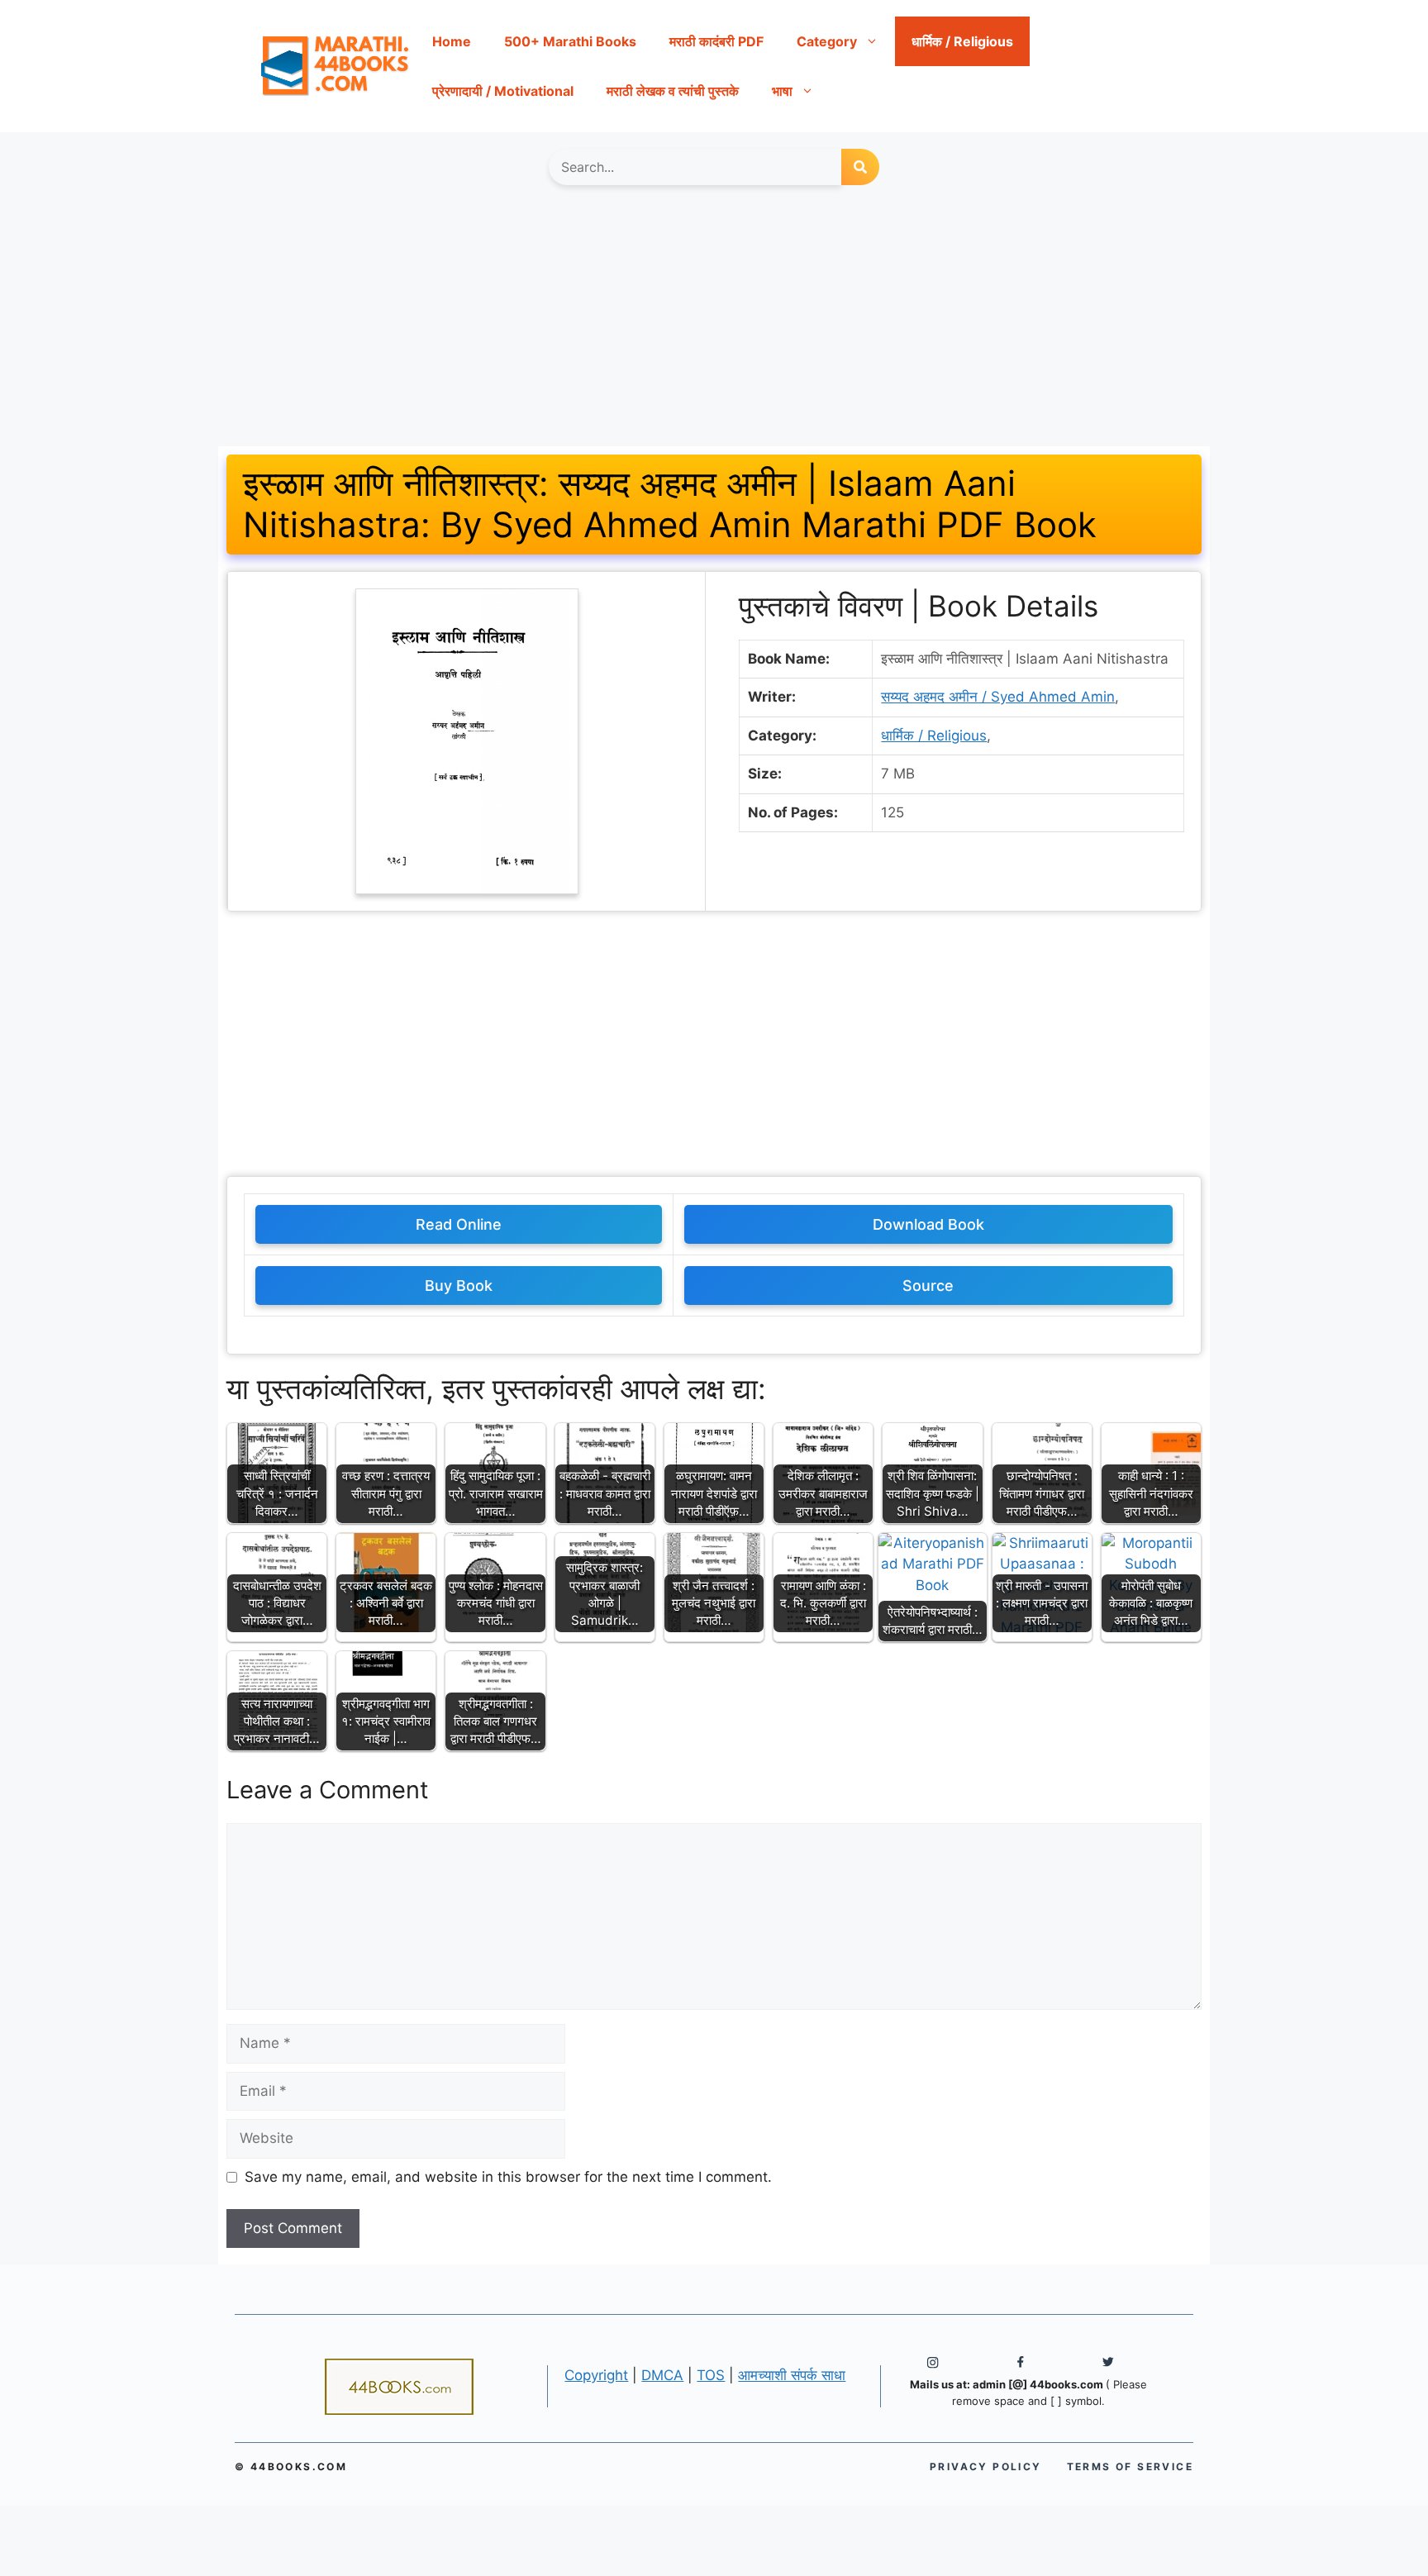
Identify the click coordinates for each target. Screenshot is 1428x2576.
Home (452, 41)
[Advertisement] (714, 324)
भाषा (782, 91)
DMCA (662, 2375)
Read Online (459, 1224)
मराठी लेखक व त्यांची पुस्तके (673, 91)
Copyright (596, 2375)
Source (928, 1286)
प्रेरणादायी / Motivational (503, 91)
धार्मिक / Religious (962, 41)
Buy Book (459, 1286)
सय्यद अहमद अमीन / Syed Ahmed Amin (998, 697)
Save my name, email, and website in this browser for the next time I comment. (508, 2177)
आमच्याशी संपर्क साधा (792, 2375)
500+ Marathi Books (570, 41)
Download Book (928, 1224)
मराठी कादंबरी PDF (716, 41)
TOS (711, 2375)
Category (827, 41)
